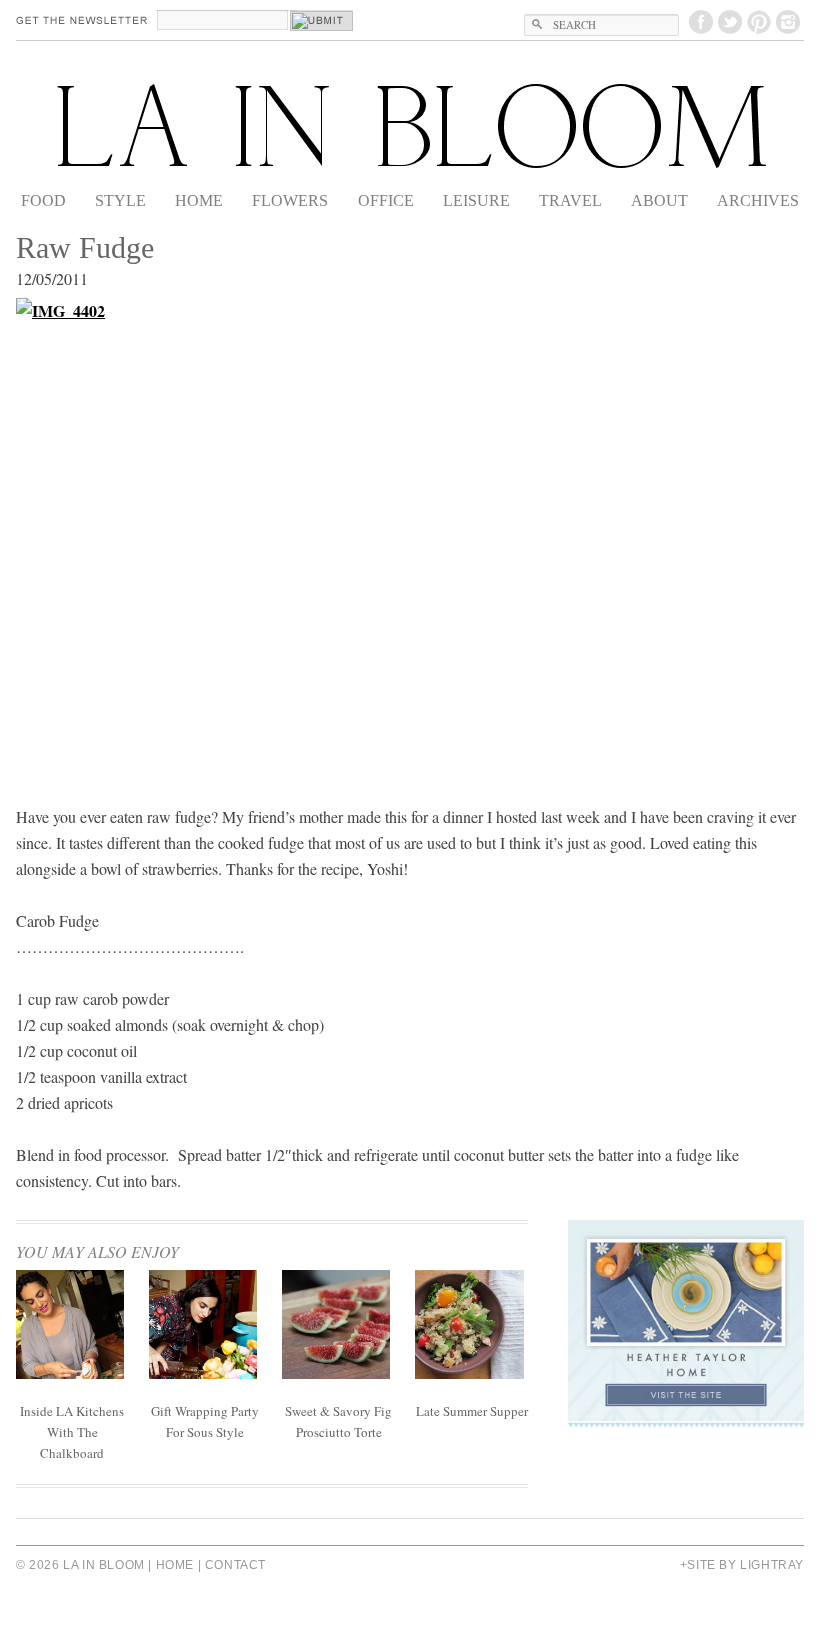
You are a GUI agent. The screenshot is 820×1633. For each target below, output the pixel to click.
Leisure (476, 200)
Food (43, 200)
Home (199, 200)
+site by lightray (742, 1565)
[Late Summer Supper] (469, 1372)
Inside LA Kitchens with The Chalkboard (72, 1432)
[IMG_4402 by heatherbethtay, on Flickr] (410, 538)
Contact (235, 1565)
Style (120, 200)
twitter (730, 22)
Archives (758, 200)
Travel (570, 200)
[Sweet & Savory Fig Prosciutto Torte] (336, 1372)
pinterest (759, 22)
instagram (788, 22)
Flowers (290, 200)
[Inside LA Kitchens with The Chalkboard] (70, 1372)
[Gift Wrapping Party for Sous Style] (203, 1372)
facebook (701, 22)
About (659, 200)
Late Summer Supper (472, 1411)
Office (386, 200)
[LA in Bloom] (410, 126)
